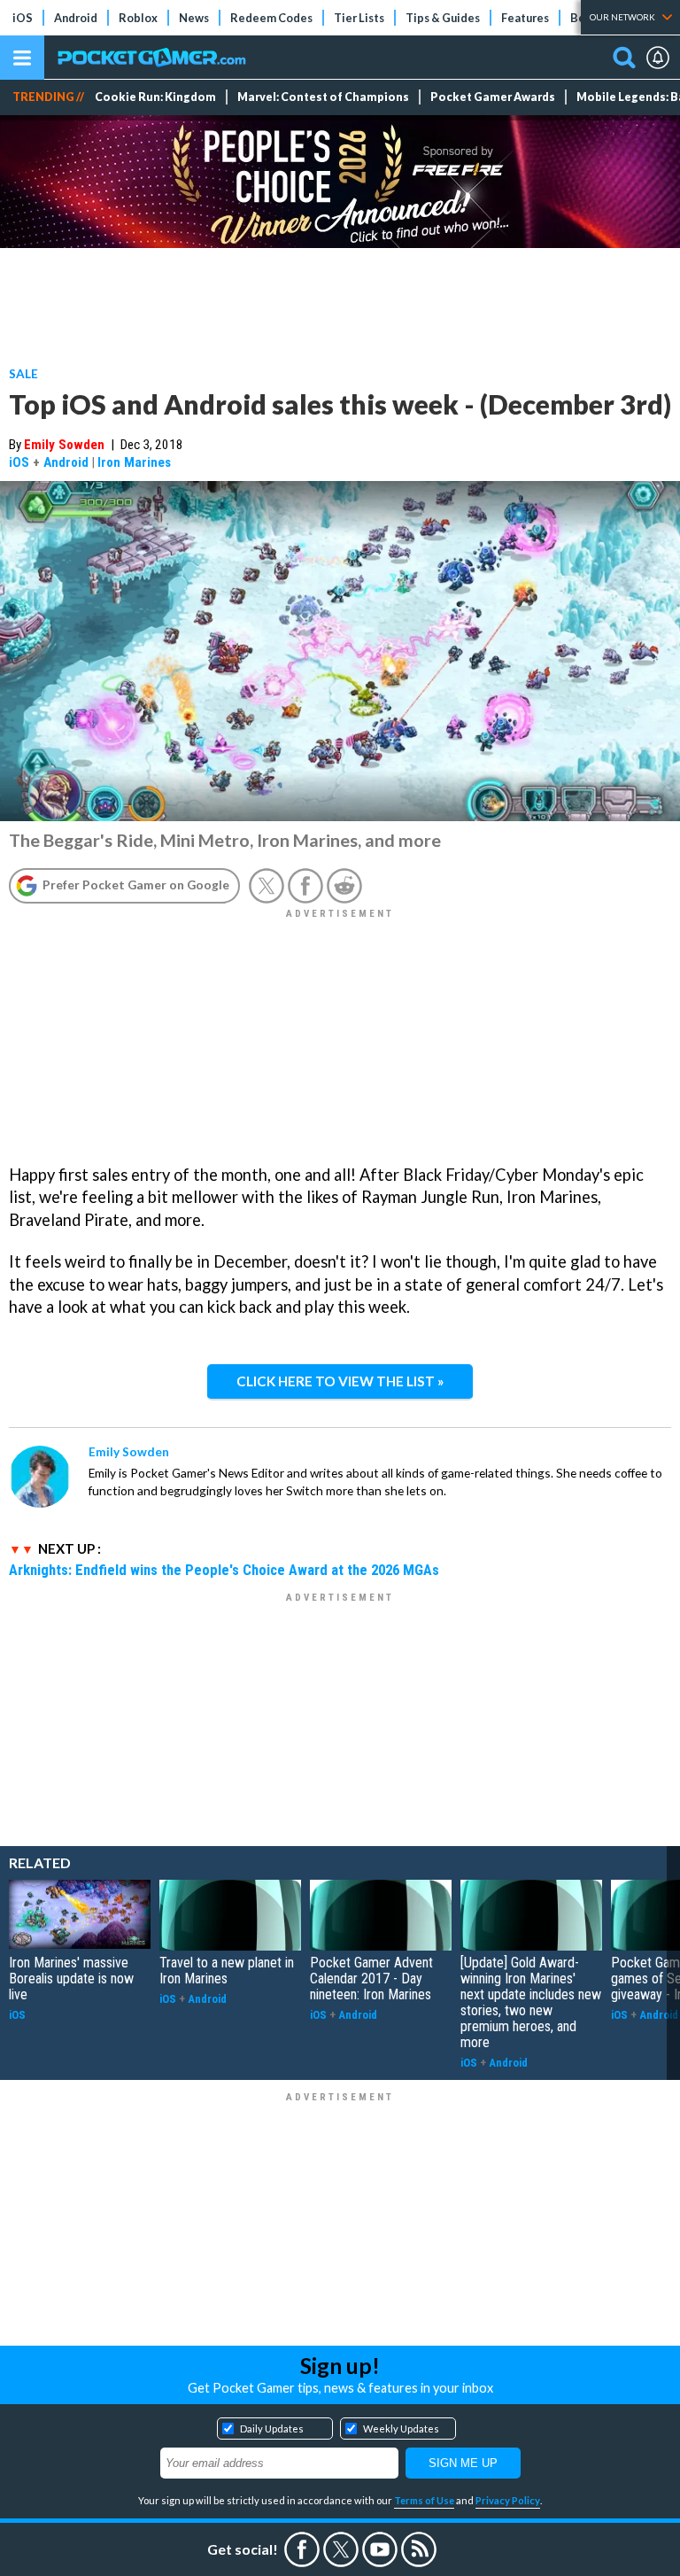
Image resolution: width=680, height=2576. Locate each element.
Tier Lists (359, 18)
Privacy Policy (508, 2500)
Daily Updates (272, 2429)
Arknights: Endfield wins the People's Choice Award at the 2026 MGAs (224, 1570)
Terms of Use (424, 2500)
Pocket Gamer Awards (493, 97)
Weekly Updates (401, 2429)
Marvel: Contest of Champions (323, 97)
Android (76, 18)
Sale (23, 373)
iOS (23, 18)
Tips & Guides (443, 18)
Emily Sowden (64, 445)
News (194, 18)
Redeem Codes (271, 18)
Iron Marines (134, 462)
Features (525, 18)
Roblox (138, 18)
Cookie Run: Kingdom (155, 97)
